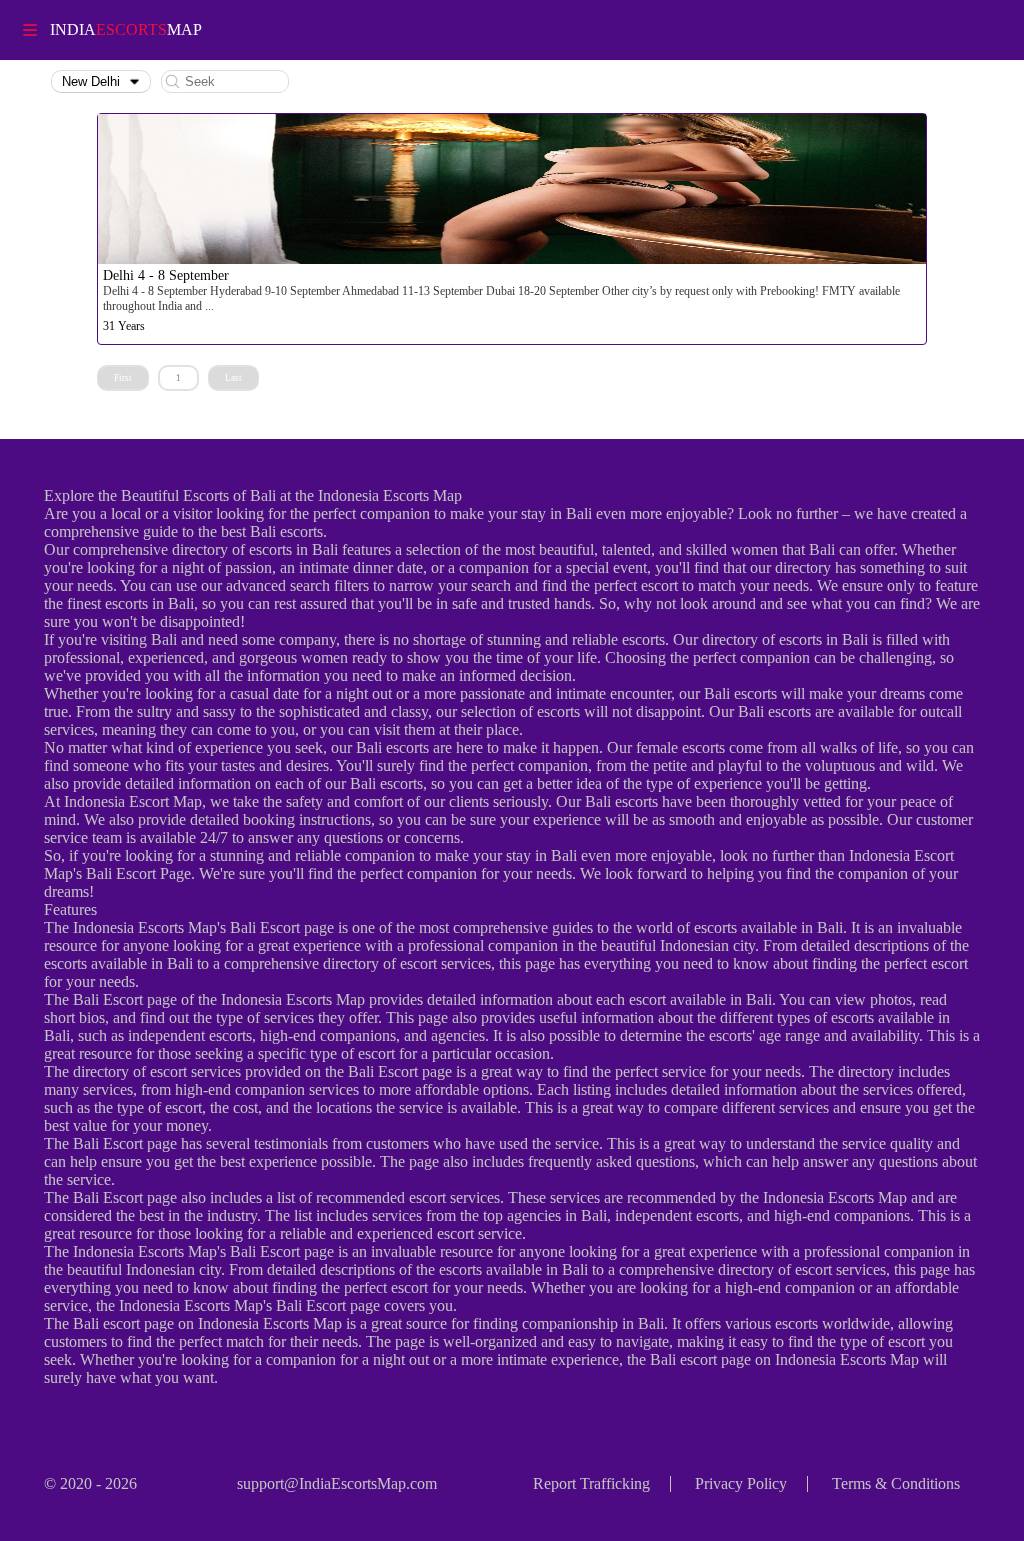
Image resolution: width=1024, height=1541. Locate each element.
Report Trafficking (591, 1483)
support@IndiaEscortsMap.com (337, 1483)
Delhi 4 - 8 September (166, 275)
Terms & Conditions (896, 1483)
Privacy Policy (741, 1483)
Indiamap (126, 29)
